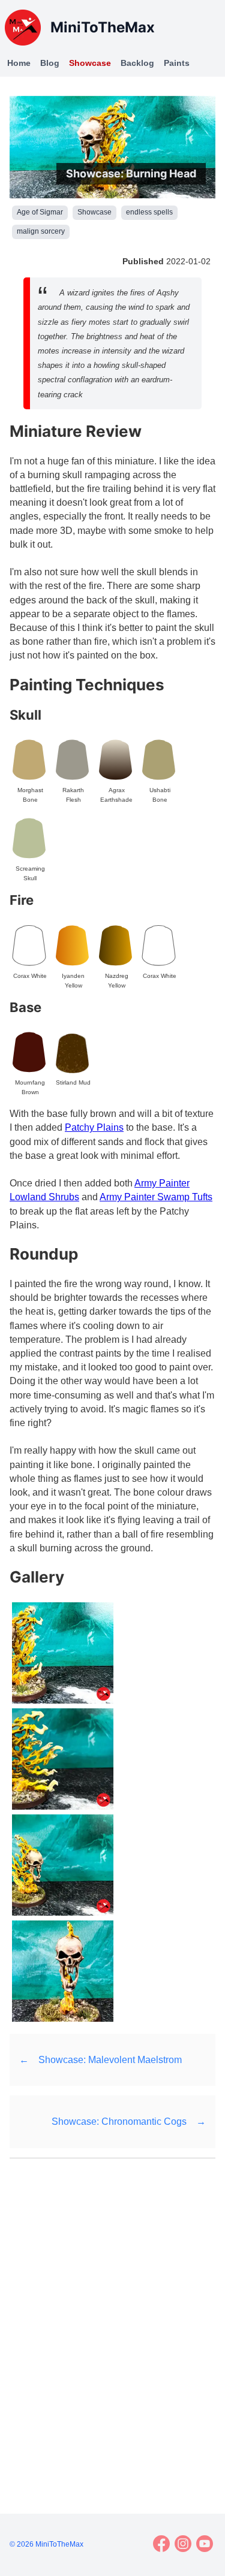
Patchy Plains (94, 1127)
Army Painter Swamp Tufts (156, 1197)
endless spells (149, 212)
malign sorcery (41, 231)
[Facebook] (161, 2544)
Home (19, 63)
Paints (177, 63)
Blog (50, 63)
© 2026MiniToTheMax (46, 2544)
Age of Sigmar (40, 212)
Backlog (137, 63)
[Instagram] (183, 2544)
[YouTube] (205, 2544)
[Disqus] (112, 2321)
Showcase (90, 63)
